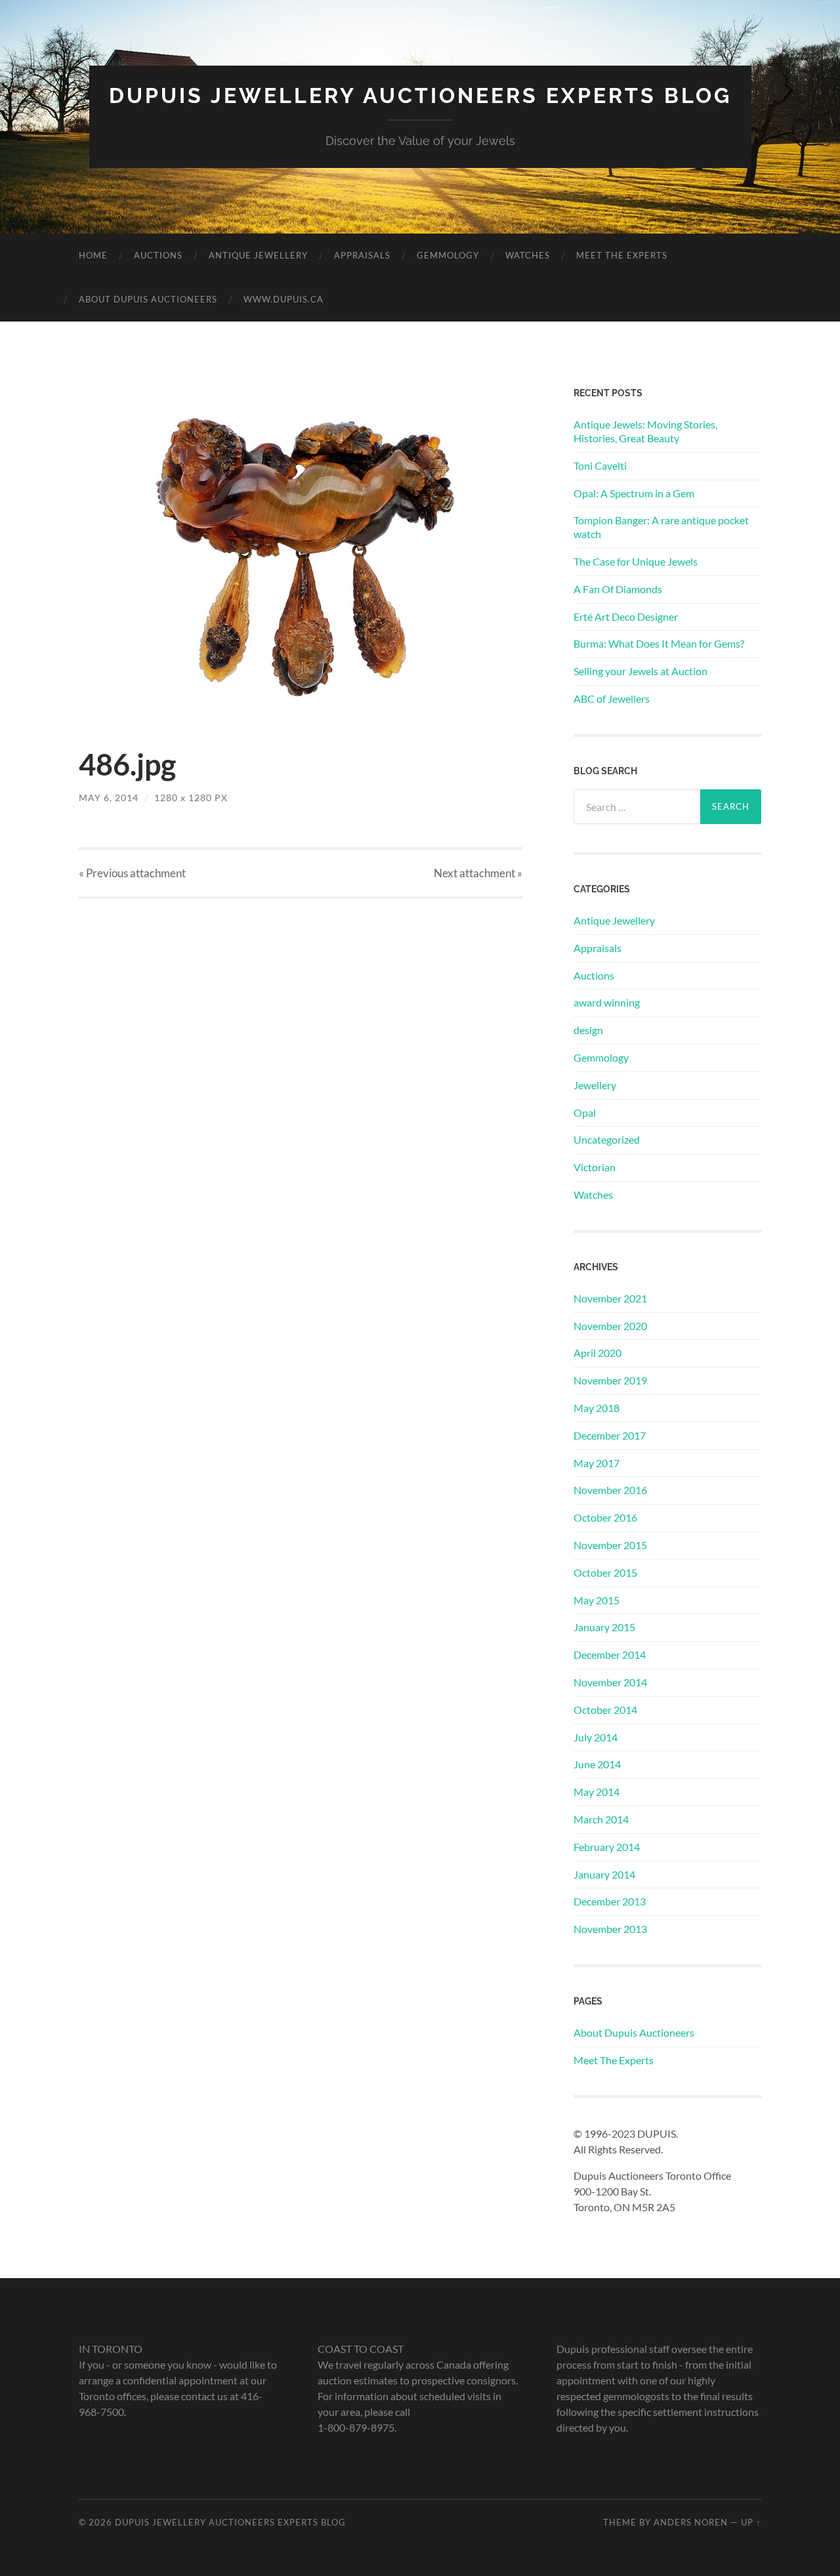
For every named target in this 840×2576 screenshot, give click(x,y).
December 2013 (610, 1901)
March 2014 (601, 1819)
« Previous (132, 873)
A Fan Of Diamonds (618, 589)
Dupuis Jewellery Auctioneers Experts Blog (420, 95)
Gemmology (448, 255)
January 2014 (604, 1874)
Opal (585, 1112)
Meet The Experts (622, 255)
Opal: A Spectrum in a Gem (634, 493)
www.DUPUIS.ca (283, 299)
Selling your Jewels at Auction (640, 671)
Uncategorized (607, 1139)
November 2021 (610, 1298)
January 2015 (604, 1627)
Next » (478, 873)
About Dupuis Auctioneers (148, 299)
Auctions (158, 255)
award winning (607, 1002)
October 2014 (605, 1710)
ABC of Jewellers (612, 698)
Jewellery (595, 1085)
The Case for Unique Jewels (636, 561)
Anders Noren (691, 2522)
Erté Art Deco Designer (626, 616)
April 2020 (598, 1353)
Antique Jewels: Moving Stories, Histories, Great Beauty (645, 431)
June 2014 (597, 1764)
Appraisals (362, 255)
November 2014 (610, 1682)
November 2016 (610, 1490)
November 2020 (610, 1326)
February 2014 (607, 1847)
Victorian (595, 1167)
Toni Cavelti (600, 466)
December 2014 (610, 1654)
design (588, 1030)
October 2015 (605, 1572)
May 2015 (597, 1600)
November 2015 (610, 1545)
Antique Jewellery (258, 255)
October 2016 (605, 1517)
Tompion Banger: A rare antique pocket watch (661, 527)
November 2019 (610, 1380)
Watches (528, 255)
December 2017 (610, 1435)
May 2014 (597, 1792)
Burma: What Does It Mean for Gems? (659, 643)
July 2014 (596, 1737)
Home (93, 255)
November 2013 (610, 1929)
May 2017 (597, 1463)
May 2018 (597, 1408)
